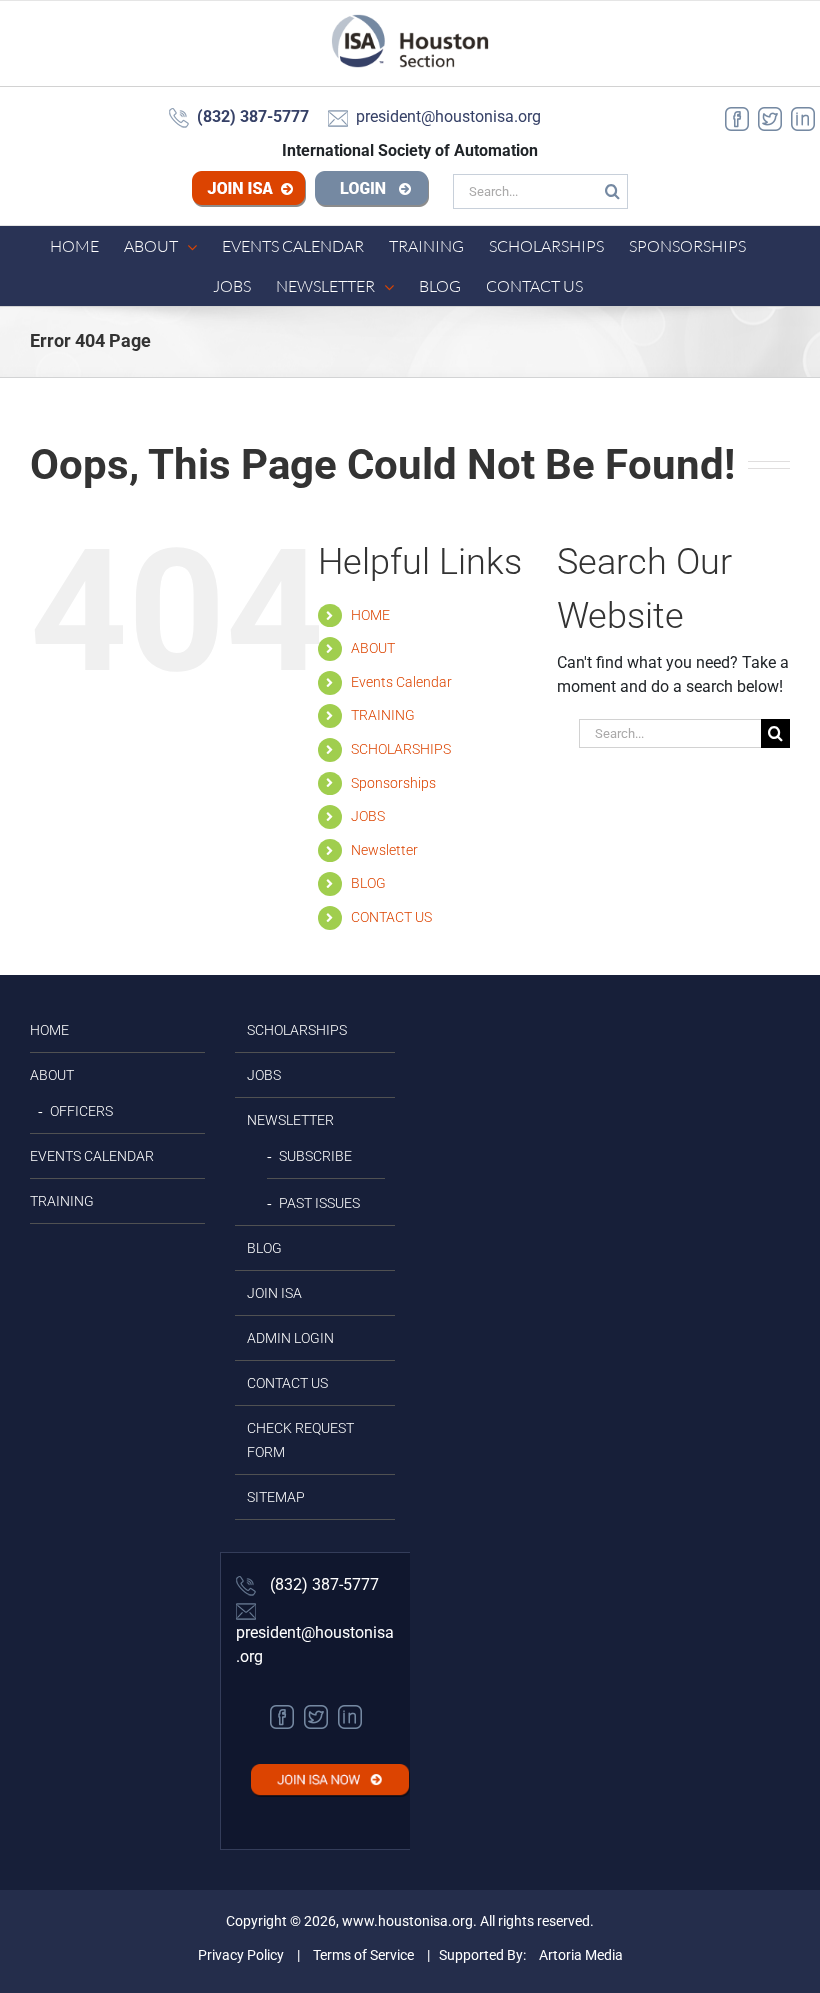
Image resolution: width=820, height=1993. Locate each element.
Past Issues (319, 1203)
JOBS (368, 816)
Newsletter (384, 850)
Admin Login (290, 1338)
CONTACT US (391, 917)
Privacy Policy (241, 1955)
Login (372, 191)
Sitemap (276, 1497)
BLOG (368, 883)
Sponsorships (393, 783)
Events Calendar (401, 682)
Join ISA (249, 191)
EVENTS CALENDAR (92, 1156)
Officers (81, 1111)
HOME (370, 615)
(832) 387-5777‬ (322, 1584)
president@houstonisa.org (315, 1644)
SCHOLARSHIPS (401, 749)
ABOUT (373, 648)
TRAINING (383, 715)
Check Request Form (300, 1440)
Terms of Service (363, 1955)
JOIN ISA (274, 1293)
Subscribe (315, 1156)
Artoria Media (581, 1955)
